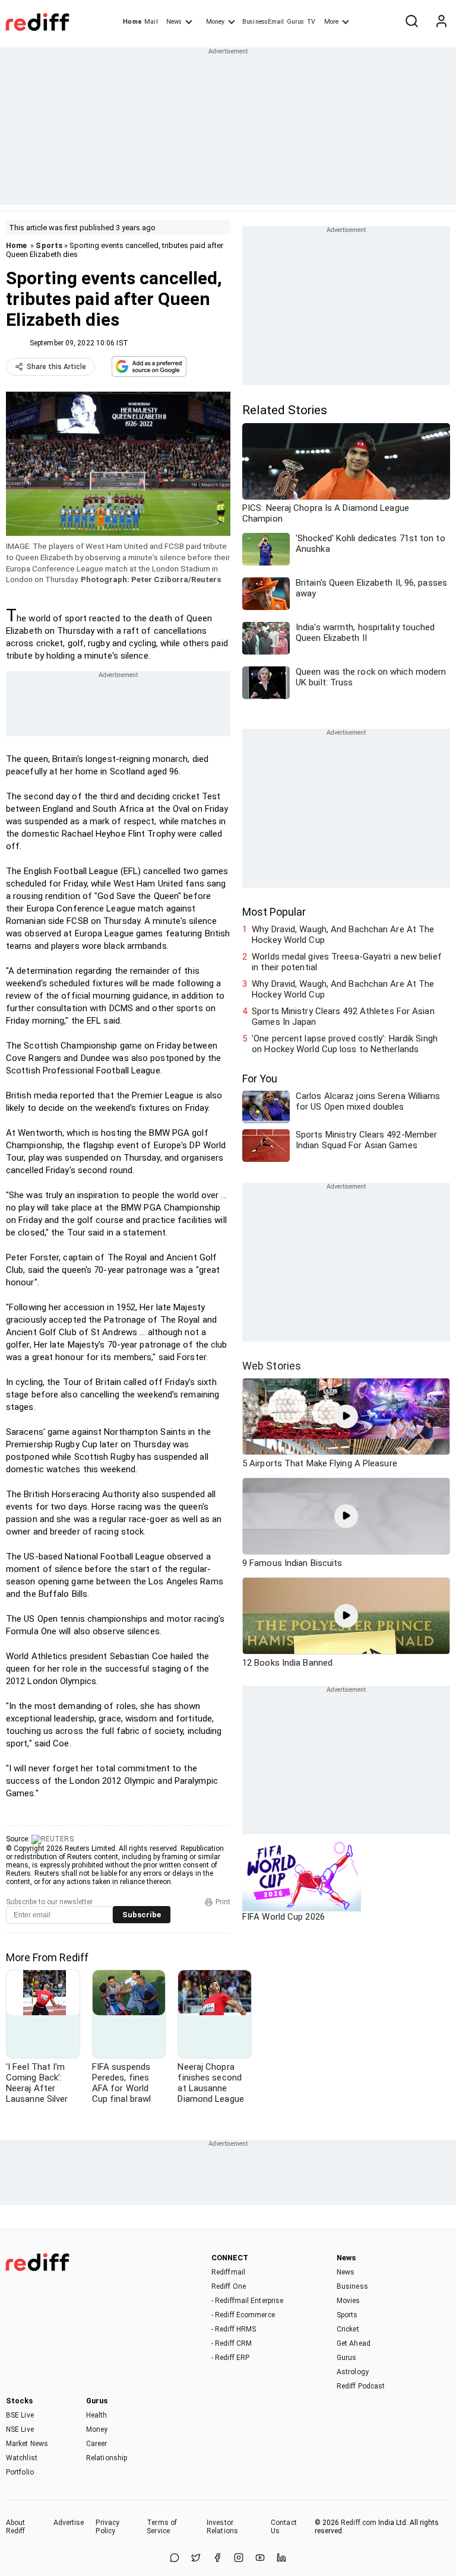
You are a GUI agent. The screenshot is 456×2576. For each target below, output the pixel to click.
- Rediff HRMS (234, 2329)
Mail (151, 22)
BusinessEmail (263, 22)
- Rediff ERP (230, 2358)
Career (97, 2444)
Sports (49, 245)
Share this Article (56, 367)
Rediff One (229, 2286)
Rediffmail (228, 2272)
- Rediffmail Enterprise (247, 2301)
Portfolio (20, 2472)
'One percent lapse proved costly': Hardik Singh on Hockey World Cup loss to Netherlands (345, 1044)
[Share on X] (196, 2558)
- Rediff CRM (232, 2343)
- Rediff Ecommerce (243, 2315)
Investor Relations (222, 2527)
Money (215, 22)
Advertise (69, 2523)
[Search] (411, 22)
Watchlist (22, 2458)
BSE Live (20, 2415)
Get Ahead (354, 2343)
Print (223, 1902)
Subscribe (142, 1915)
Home (132, 22)
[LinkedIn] (281, 2558)
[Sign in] (441, 22)
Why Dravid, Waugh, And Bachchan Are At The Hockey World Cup (343, 935)
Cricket (348, 2329)
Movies (349, 2301)
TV (311, 22)
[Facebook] (217, 2558)
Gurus (296, 22)
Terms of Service (162, 2527)
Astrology (353, 2372)
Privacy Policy (107, 2527)
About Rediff (16, 2527)
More (331, 22)
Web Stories (272, 1366)
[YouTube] (260, 2558)
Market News (27, 2444)
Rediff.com (359, 2523)
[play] (346, 1416)
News (174, 22)
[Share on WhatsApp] (175, 2558)
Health (97, 2415)
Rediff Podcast (361, 2386)
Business (352, 2286)
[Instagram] (239, 2558)
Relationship (107, 2458)
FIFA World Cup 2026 (284, 1917)
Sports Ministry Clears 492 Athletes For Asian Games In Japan (343, 1017)
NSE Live (20, 2429)
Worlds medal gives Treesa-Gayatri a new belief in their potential (347, 962)
